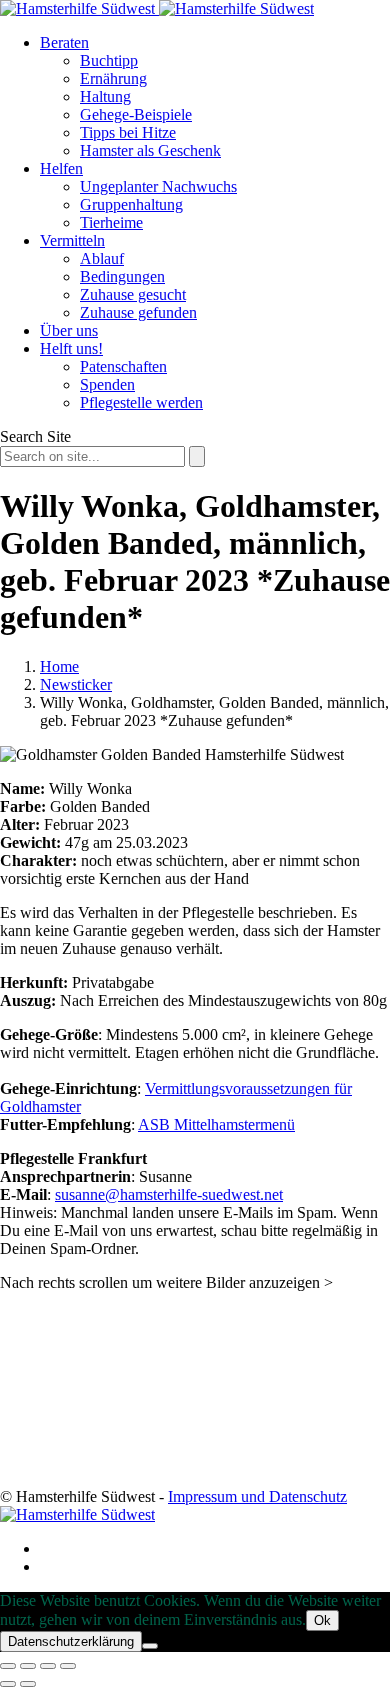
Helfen (61, 168)
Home (59, 666)
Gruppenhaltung (131, 204)
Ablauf (102, 258)
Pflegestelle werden (141, 402)
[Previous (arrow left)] (8, 1684)
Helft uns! (71, 348)
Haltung (105, 96)
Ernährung (113, 78)
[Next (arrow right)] (28, 1684)
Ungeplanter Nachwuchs (158, 186)
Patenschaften (123, 366)
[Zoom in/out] (68, 1666)
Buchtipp (109, 60)
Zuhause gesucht (133, 294)
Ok (322, 1620)
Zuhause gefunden (138, 312)
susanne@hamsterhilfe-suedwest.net (169, 1194)
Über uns (69, 330)
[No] (150, 1646)
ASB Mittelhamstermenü (216, 1124)
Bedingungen (122, 276)
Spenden (107, 384)
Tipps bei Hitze (128, 132)
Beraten (64, 42)
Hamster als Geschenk (150, 150)
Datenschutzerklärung (71, 1641)
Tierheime (111, 222)
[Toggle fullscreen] (48, 1666)
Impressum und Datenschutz (257, 1496)
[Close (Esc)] (8, 1666)
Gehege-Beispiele (136, 114)
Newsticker (76, 684)
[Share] (28, 1666)
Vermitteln (72, 240)
